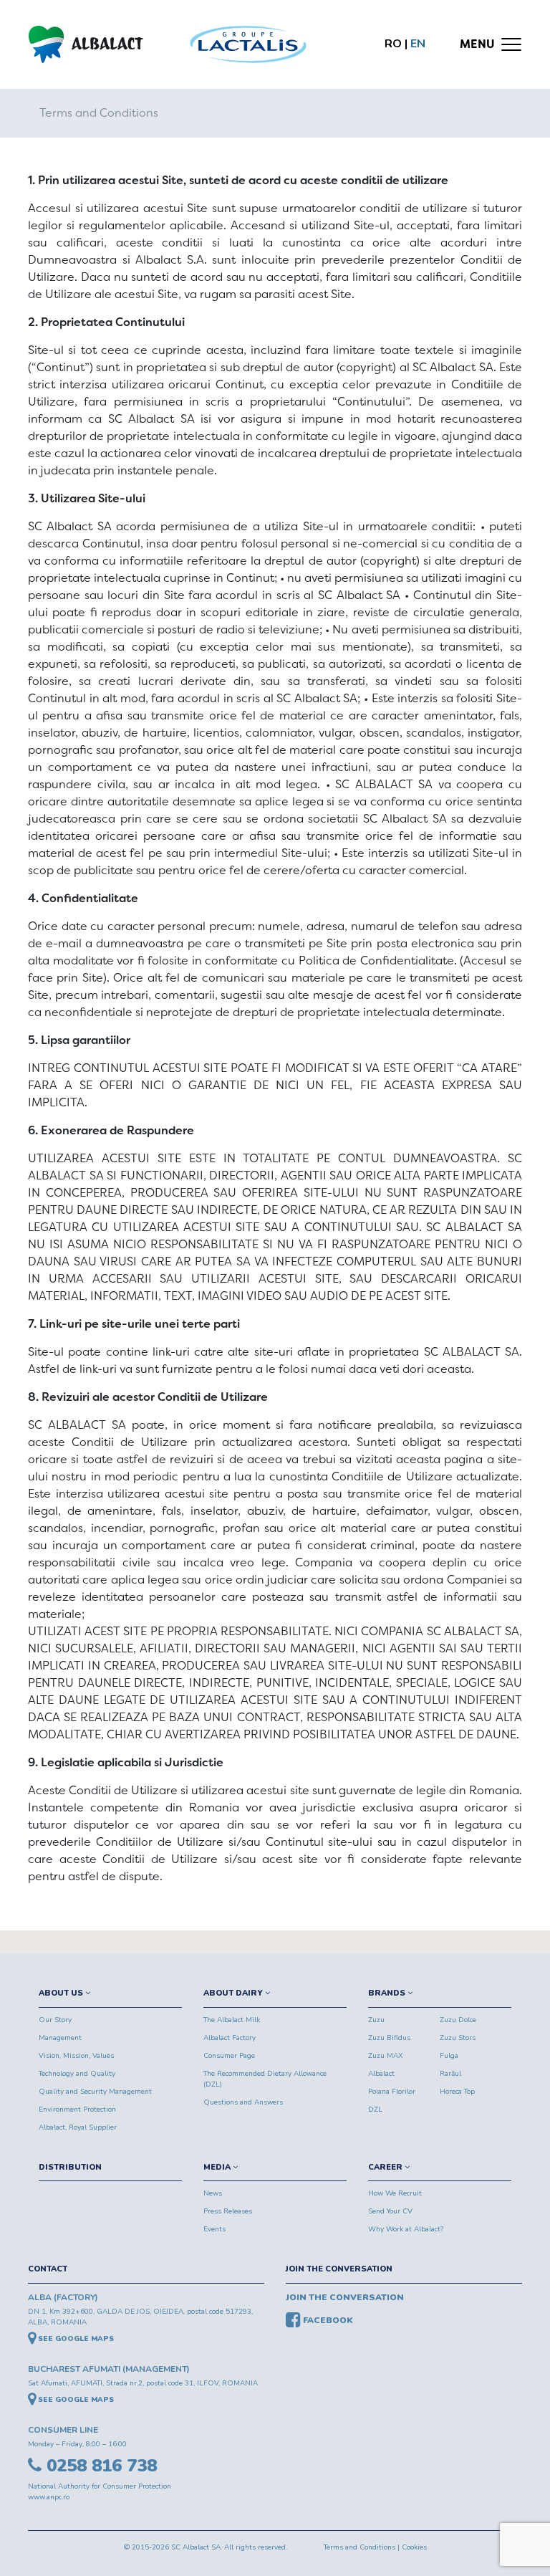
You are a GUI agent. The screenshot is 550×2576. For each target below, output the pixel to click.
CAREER (386, 2167)
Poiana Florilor (392, 2092)
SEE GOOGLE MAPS (75, 2339)
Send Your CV (390, 2211)
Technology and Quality (77, 2074)
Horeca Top (457, 2092)
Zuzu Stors (458, 2038)
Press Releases (228, 2211)
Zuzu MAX (386, 2056)
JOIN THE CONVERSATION (339, 2269)
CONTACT (48, 2269)
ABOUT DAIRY (234, 1993)
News (213, 2193)
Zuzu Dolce (458, 2020)
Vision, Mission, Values (76, 2056)
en (418, 44)
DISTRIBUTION (70, 2167)
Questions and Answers (243, 2102)
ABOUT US (62, 1993)
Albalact (381, 2074)
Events (214, 2229)
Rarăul (450, 2074)
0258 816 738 (99, 2466)
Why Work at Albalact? (406, 2229)
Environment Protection (77, 2110)
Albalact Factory (230, 2038)
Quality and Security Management (95, 2092)
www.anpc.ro (49, 2497)
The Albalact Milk (232, 2020)
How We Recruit (395, 2193)
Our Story (55, 2020)
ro (393, 44)
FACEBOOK (327, 2320)
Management (60, 2038)
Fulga (449, 2056)
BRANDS (388, 1993)
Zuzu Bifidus (389, 2038)
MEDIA (218, 2167)
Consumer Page (229, 2056)
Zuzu (376, 2020)
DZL (375, 2110)
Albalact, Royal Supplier (78, 2127)
